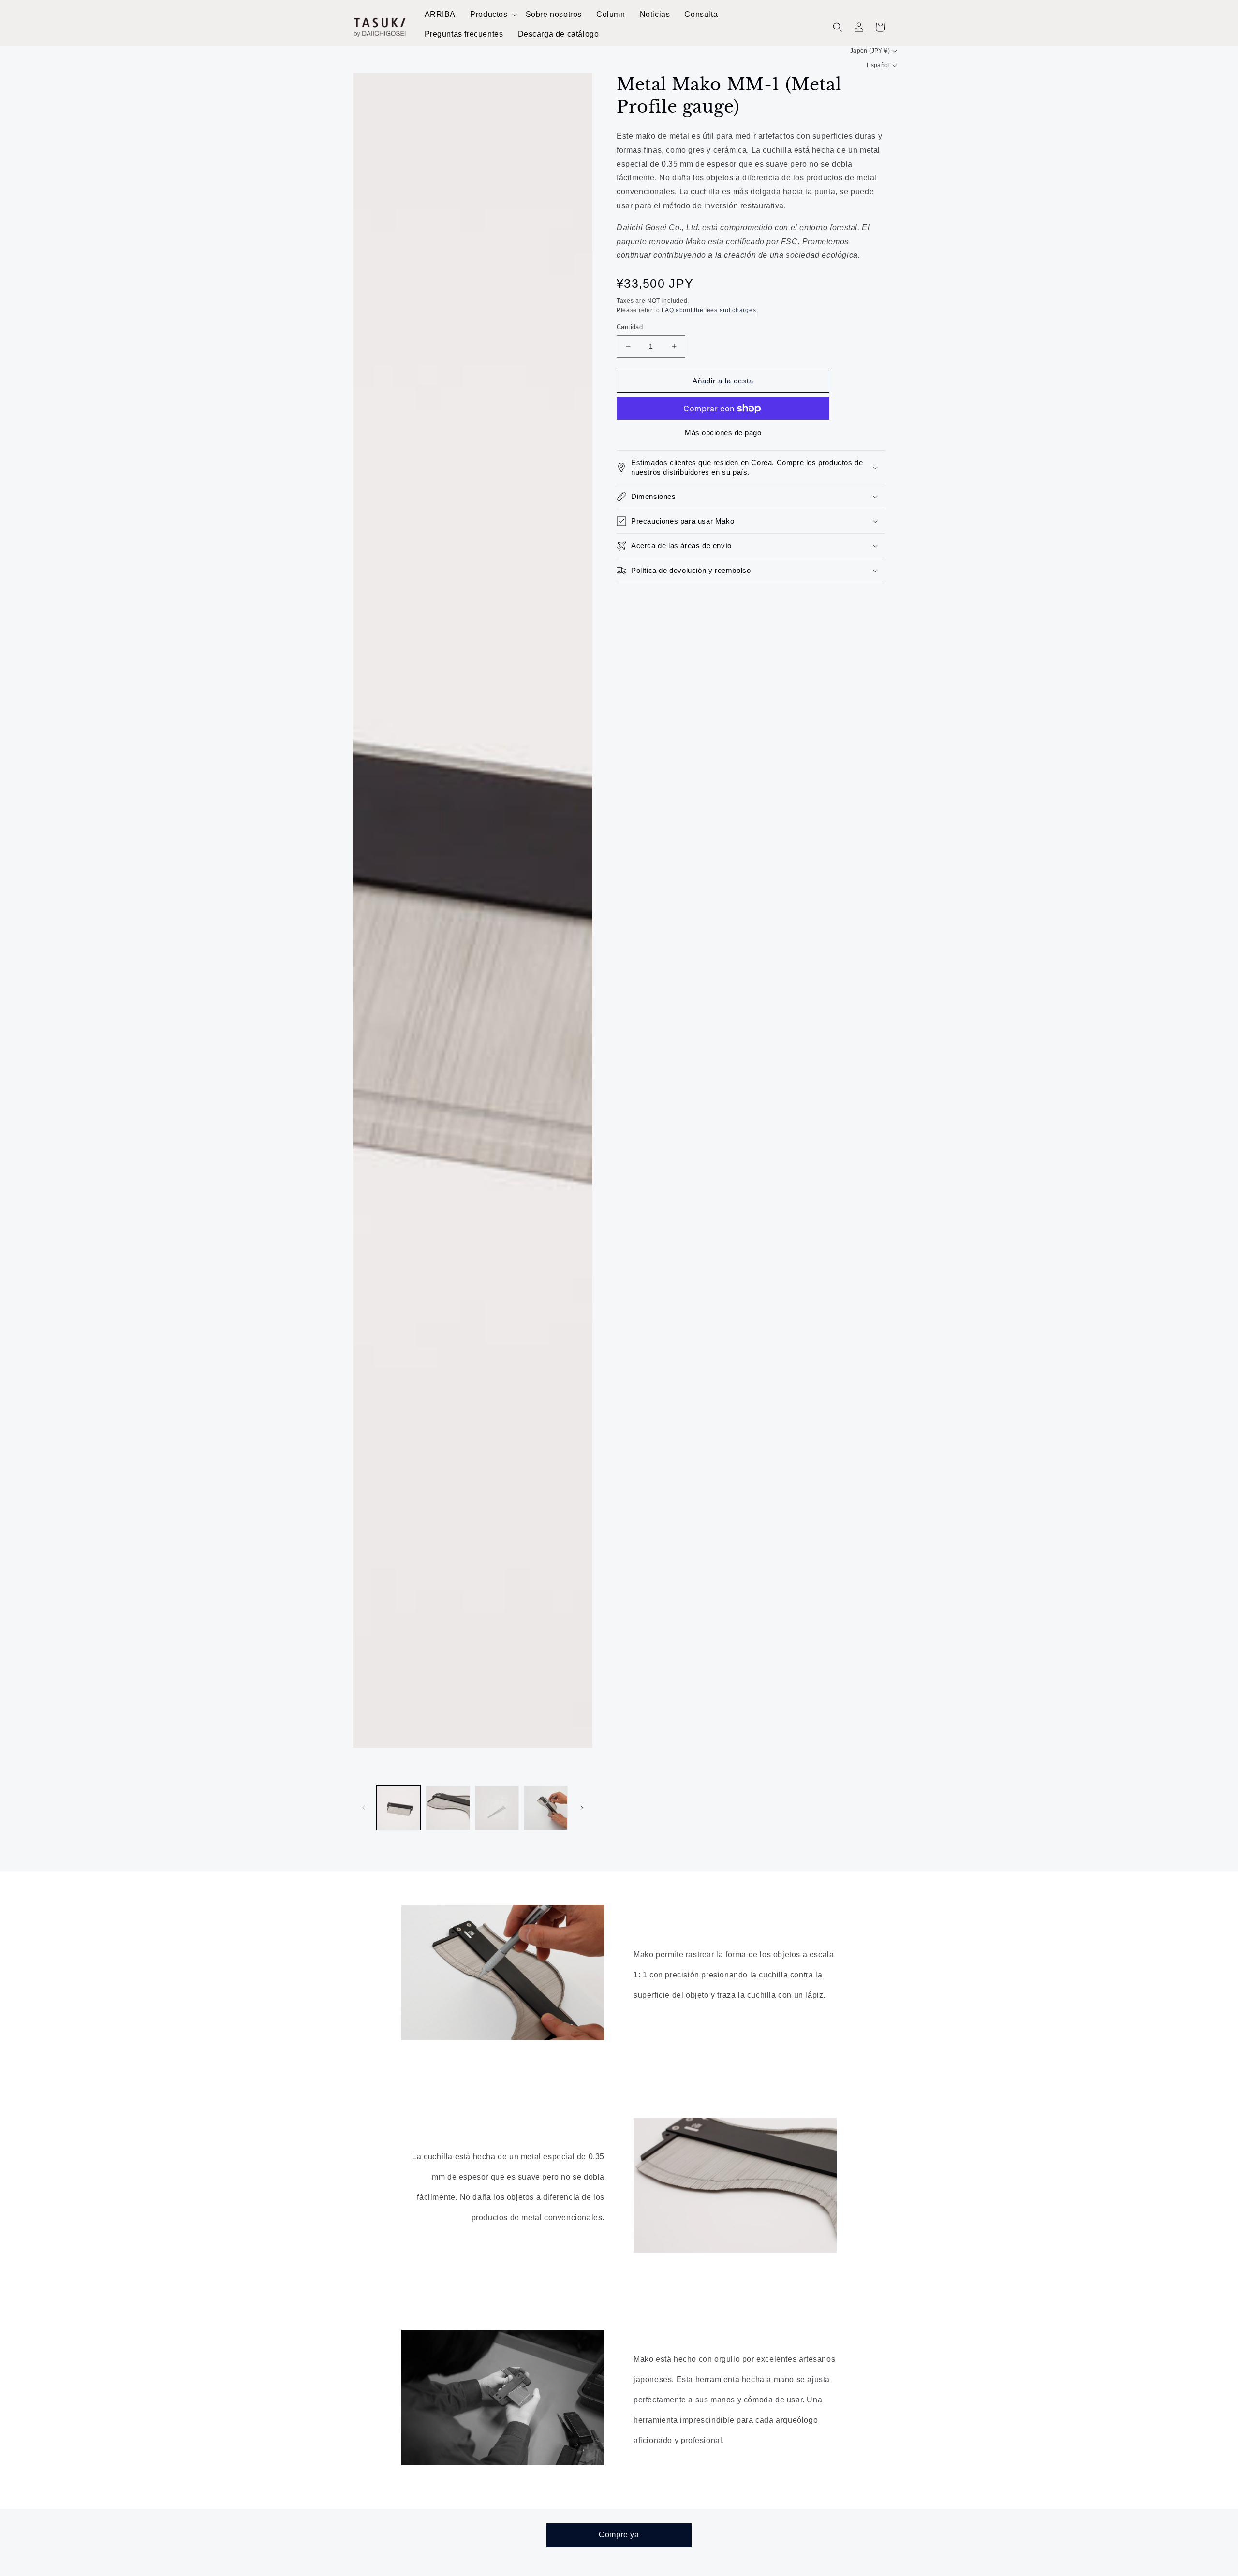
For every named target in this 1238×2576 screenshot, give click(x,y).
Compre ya (619, 2535)
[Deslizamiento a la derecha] (582, 1808)
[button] (493, 15)
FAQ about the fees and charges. (710, 310)
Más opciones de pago (723, 432)
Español (878, 65)
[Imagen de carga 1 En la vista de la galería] (399, 1808)
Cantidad (630, 327)
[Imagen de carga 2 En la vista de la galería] (448, 1808)
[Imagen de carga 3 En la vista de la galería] (497, 1808)
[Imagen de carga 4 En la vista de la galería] (546, 1808)
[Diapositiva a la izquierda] (364, 1808)
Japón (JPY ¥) (870, 51)
